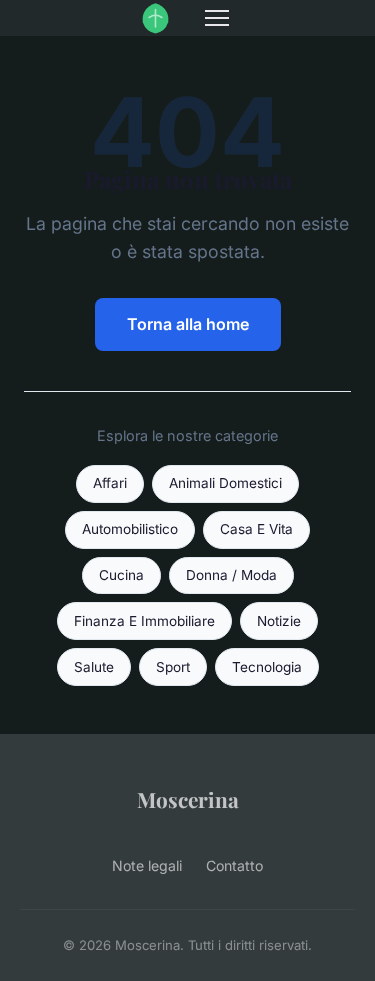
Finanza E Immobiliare (144, 621)
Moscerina (188, 799)
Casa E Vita (256, 529)
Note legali (147, 865)
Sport (173, 667)
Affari (110, 483)
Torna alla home (188, 324)
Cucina (121, 575)
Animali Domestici (225, 483)
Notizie (279, 621)
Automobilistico (130, 529)
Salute (94, 667)
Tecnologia (267, 667)
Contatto (234, 865)
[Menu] (217, 18)
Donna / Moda (231, 575)
